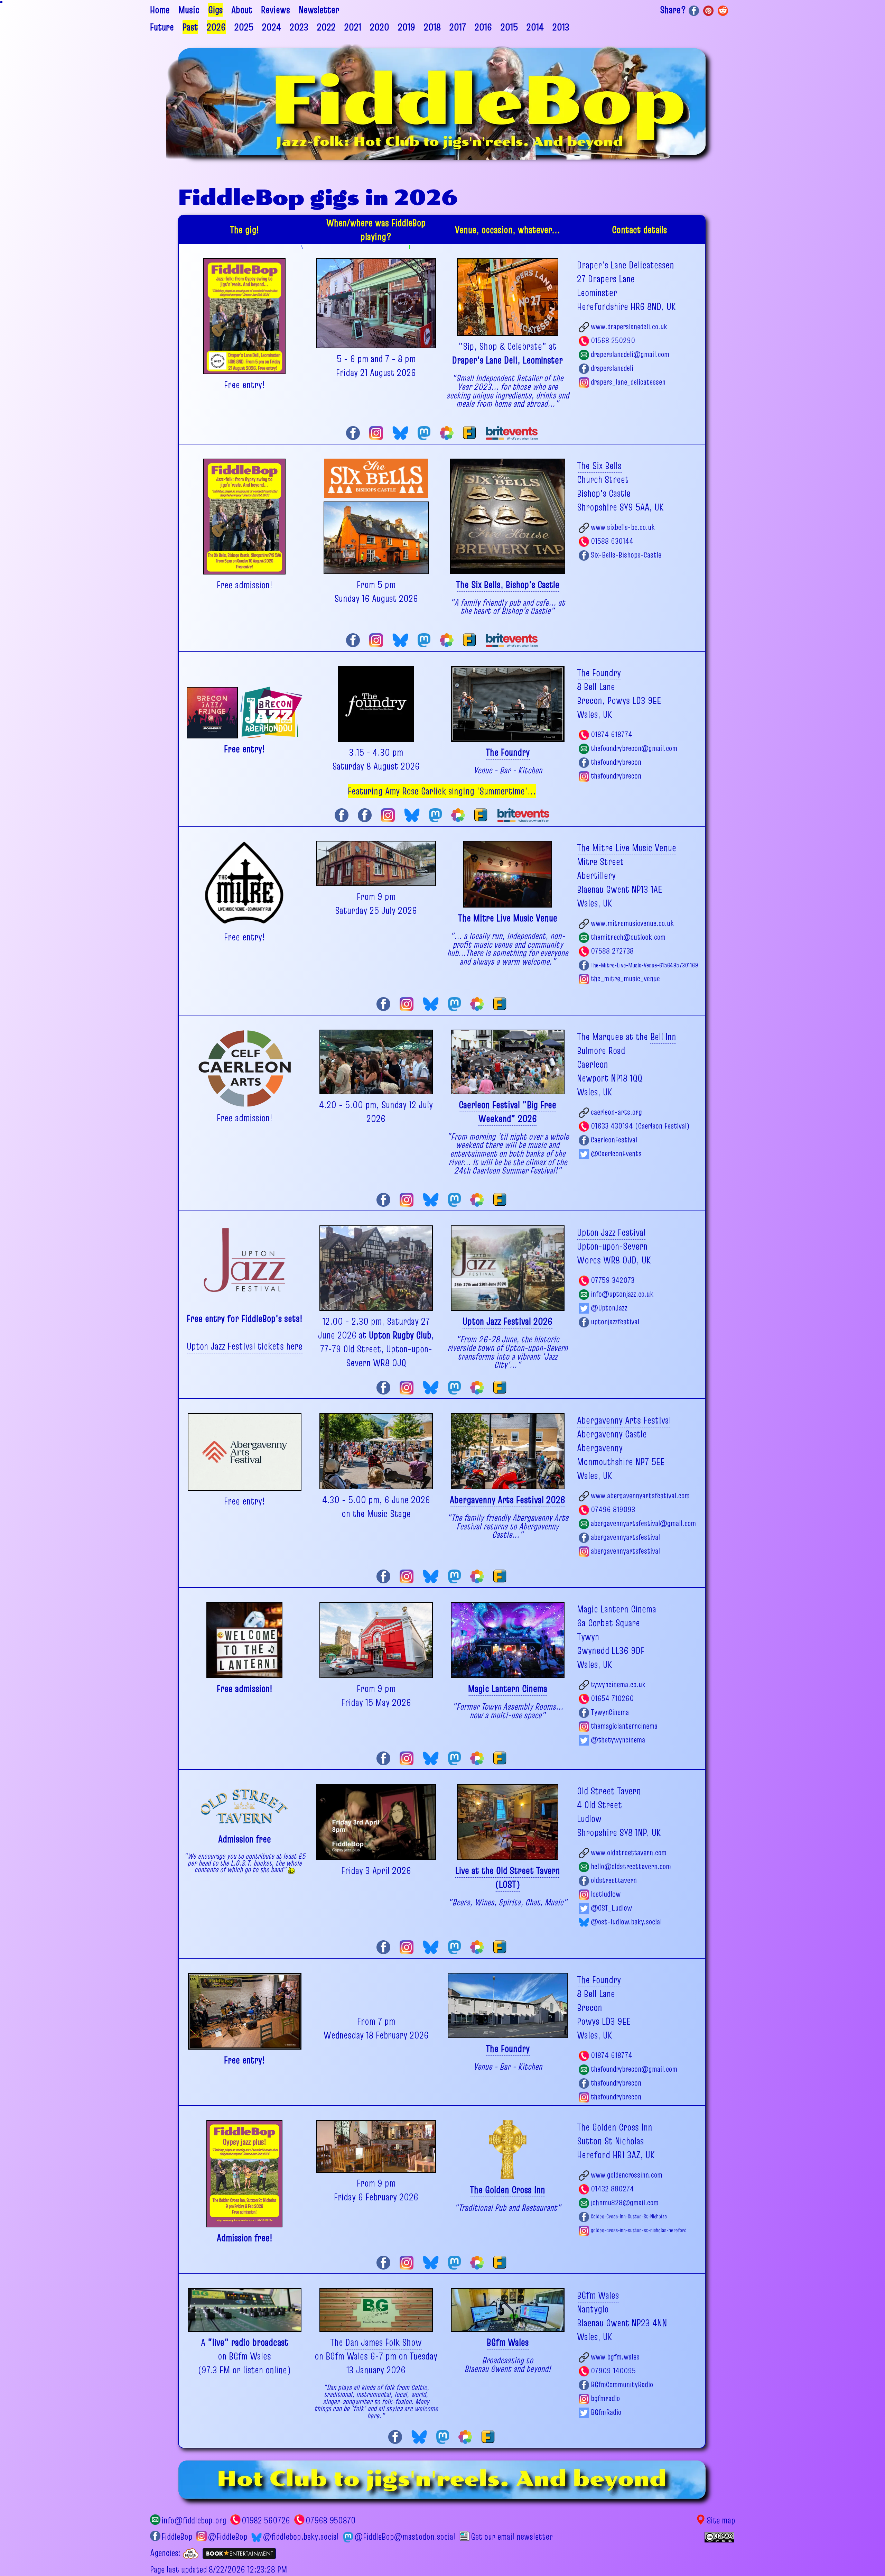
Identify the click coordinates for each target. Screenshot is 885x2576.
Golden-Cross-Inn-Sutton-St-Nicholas (629, 2216)
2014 (535, 27)
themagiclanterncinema (624, 1726)
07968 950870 (331, 2520)
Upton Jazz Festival (611, 1232)
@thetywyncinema (618, 1740)
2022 (326, 27)
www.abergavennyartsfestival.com (640, 1496)
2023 (299, 27)
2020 (380, 27)
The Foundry (599, 673)
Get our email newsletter (512, 2537)
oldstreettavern (614, 1880)
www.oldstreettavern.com (629, 1852)
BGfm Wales (250, 2356)
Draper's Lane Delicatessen (626, 265)
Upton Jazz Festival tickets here (245, 1346)
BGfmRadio (606, 2412)
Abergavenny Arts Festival (624, 1420)
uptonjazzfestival (615, 1322)
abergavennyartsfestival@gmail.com (643, 1523)
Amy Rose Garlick (416, 791)
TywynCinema (610, 1712)
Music (189, 10)
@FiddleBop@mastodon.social (405, 2537)
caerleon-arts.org (616, 1112)
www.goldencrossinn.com (627, 2175)
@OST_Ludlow (611, 1908)
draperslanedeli (612, 368)
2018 (432, 27)
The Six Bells (599, 466)
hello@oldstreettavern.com (631, 1866)
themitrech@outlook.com (628, 937)
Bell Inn (663, 1037)
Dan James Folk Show (384, 2342)
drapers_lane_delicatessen (628, 382)
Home (160, 10)
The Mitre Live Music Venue (627, 848)
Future (162, 27)
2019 (407, 27)
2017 (458, 27)
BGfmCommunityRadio (622, 2384)
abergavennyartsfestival (625, 1537)
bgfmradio (605, 2398)
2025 (244, 27)
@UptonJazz (609, 1308)
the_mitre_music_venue (625, 978)
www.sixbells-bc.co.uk (623, 527)
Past (190, 27)
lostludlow (606, 1894)
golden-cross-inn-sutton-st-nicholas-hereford (639, 2230)
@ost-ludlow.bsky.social (626, 1922)
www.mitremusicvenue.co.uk (632, 923)
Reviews (276, 10)
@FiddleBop (227, 2537)
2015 (509, 27)
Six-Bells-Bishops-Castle (626, 555)
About (242, 10)
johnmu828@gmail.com (625, 2202)
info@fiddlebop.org (194, 2520)
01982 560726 (266, 2520)
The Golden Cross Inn (615, 2127)
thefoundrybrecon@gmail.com (634, 748)
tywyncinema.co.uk (618, 1684)
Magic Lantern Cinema (617, 1609)
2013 (561, 27)
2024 (272, 27)
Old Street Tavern (609, 1791)
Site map (721, 2520)
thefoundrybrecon (616, 762)
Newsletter (319, 10)
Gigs (215, 10)
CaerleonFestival (614, 1140)
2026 (216, 27)
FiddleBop (177, 2537)
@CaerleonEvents (616, 1153)
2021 (353, 27)
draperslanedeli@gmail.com (630, 354)
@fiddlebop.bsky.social (301, 2537)
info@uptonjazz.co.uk (622, 1294)
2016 (483, 27)
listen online (265, 2370)
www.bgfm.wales (615, 2357)
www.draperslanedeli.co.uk (629, 326)
